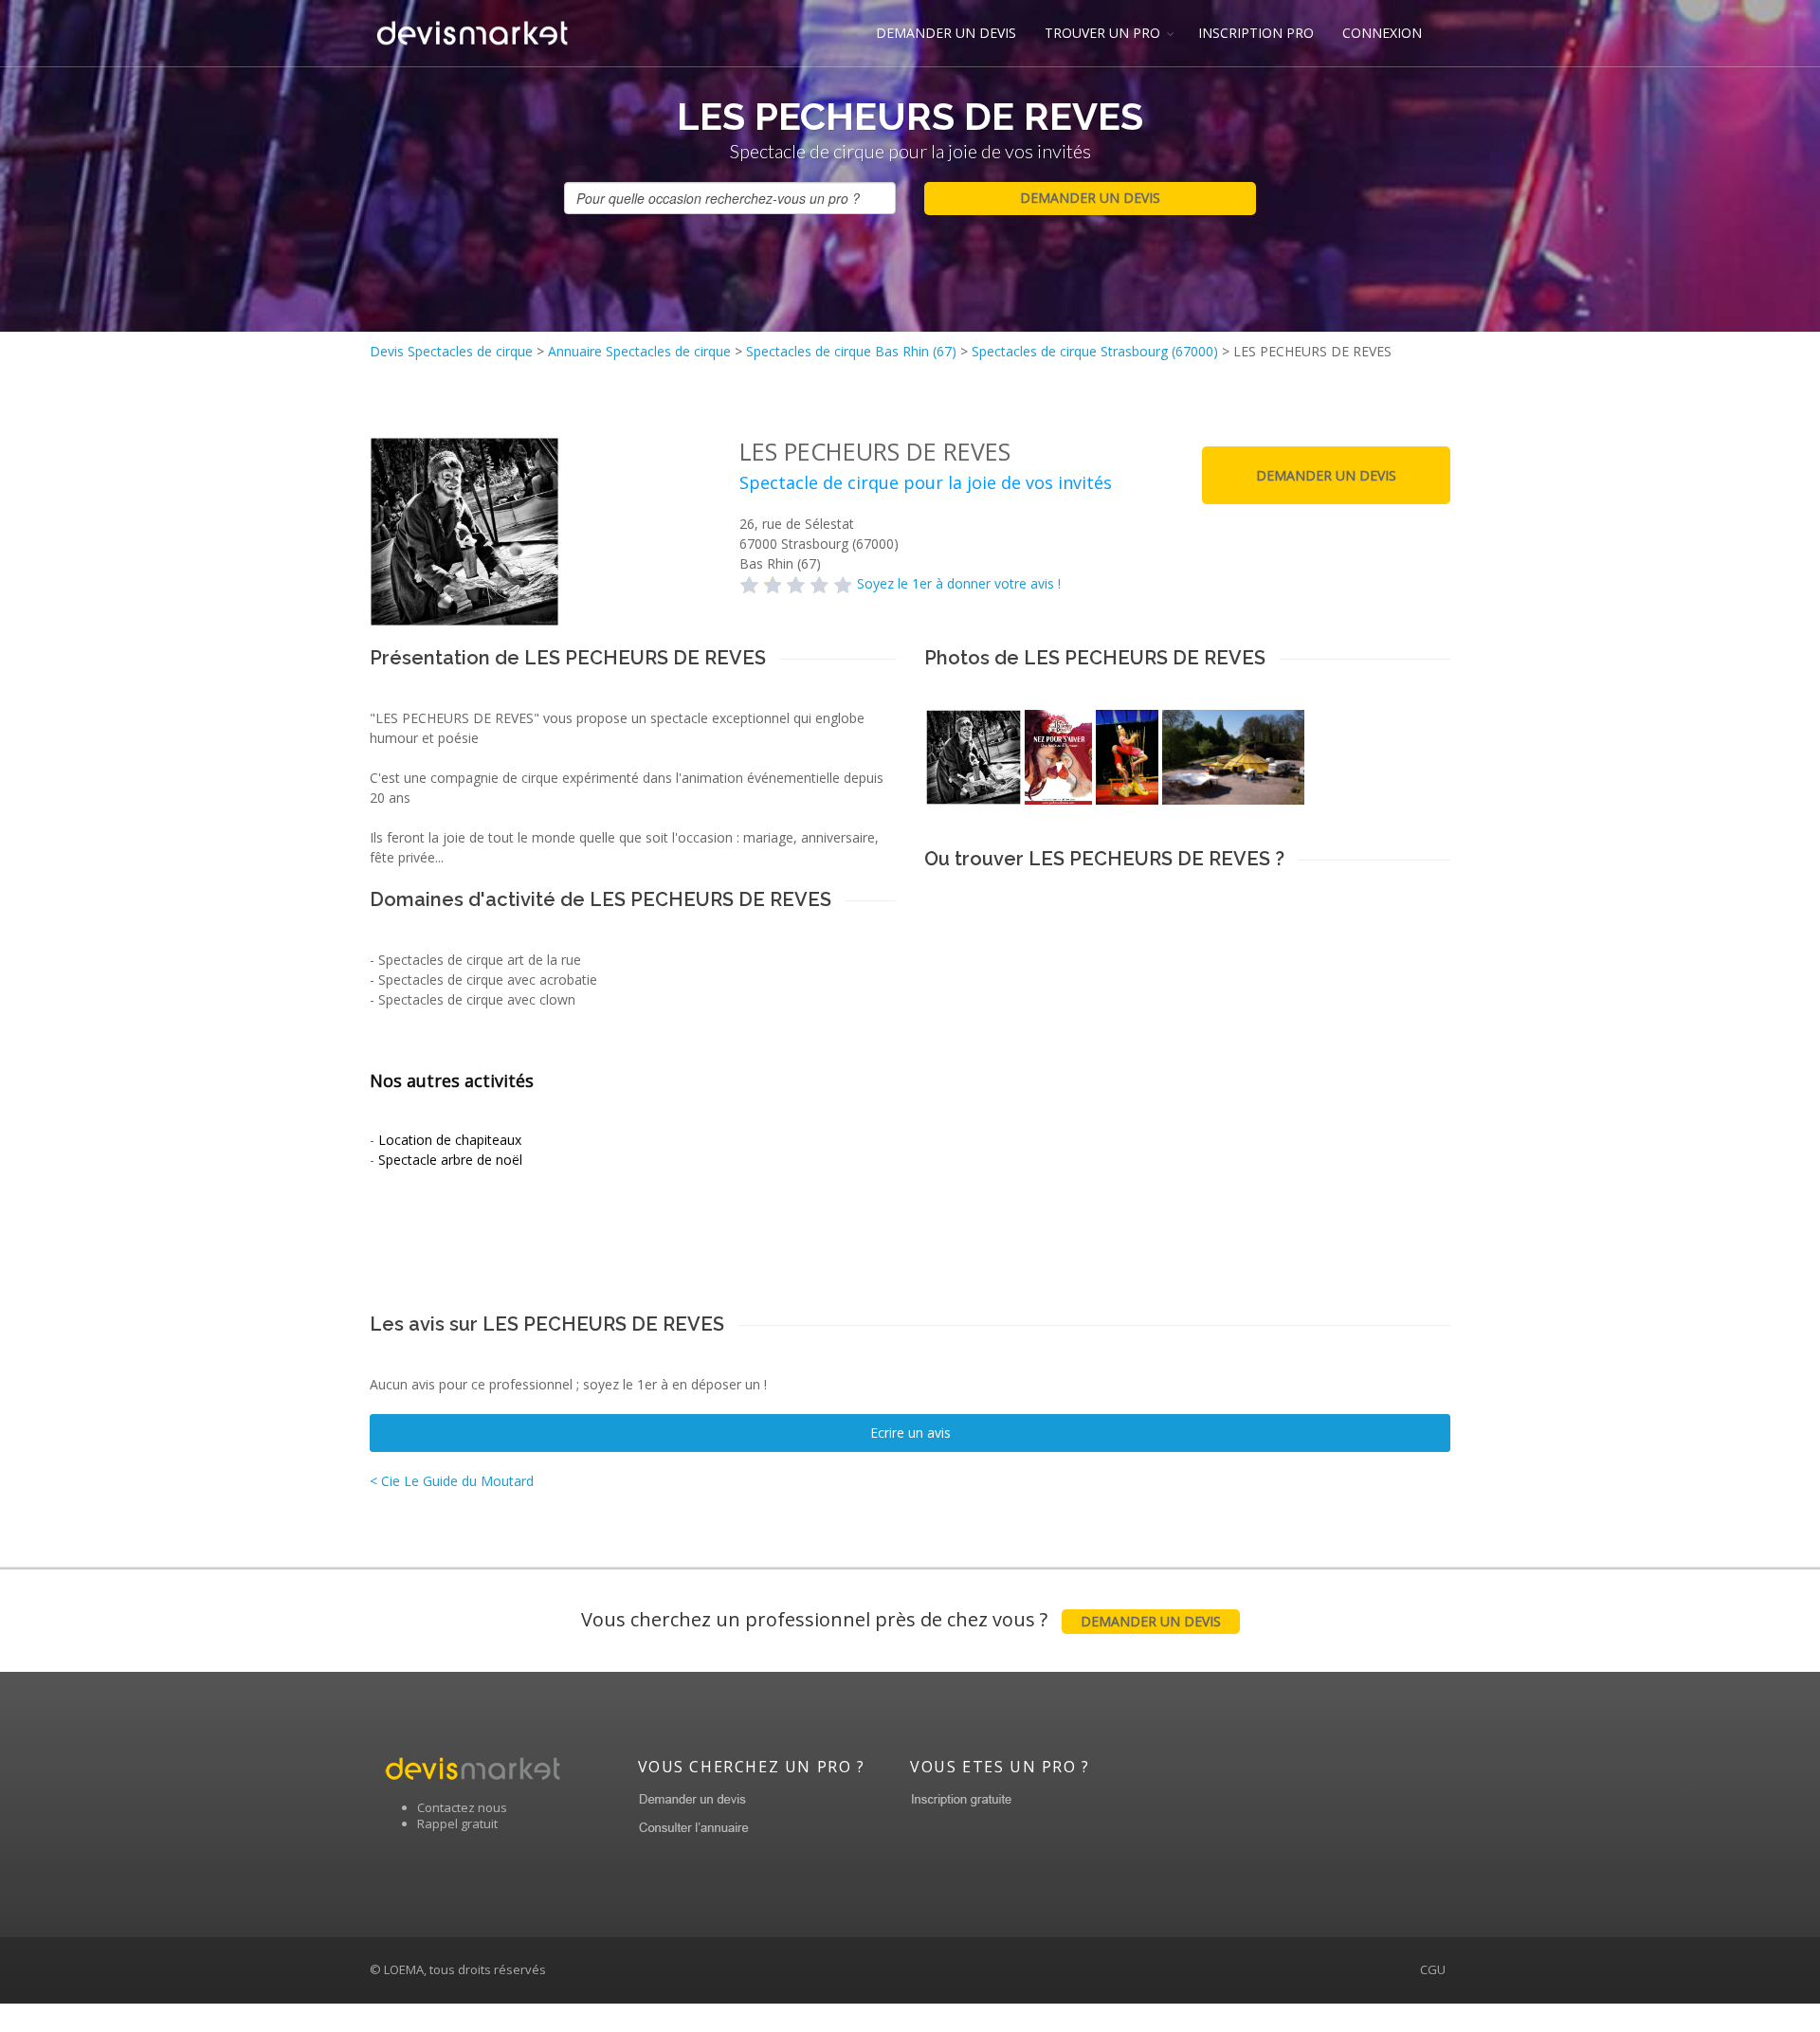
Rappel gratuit (457, 1823)
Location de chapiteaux (450, 1140)
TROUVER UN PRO (1102, 33)
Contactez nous (462, 1807)
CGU (1433, 1969)
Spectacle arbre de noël (450, 1160)
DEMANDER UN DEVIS (946, 33)
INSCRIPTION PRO (1256, 33)
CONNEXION (1382, 33)
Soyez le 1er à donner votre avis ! (959, 583)
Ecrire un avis (910, 1433)
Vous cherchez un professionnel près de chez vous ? (901, 1619)
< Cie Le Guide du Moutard (452, 1481)
